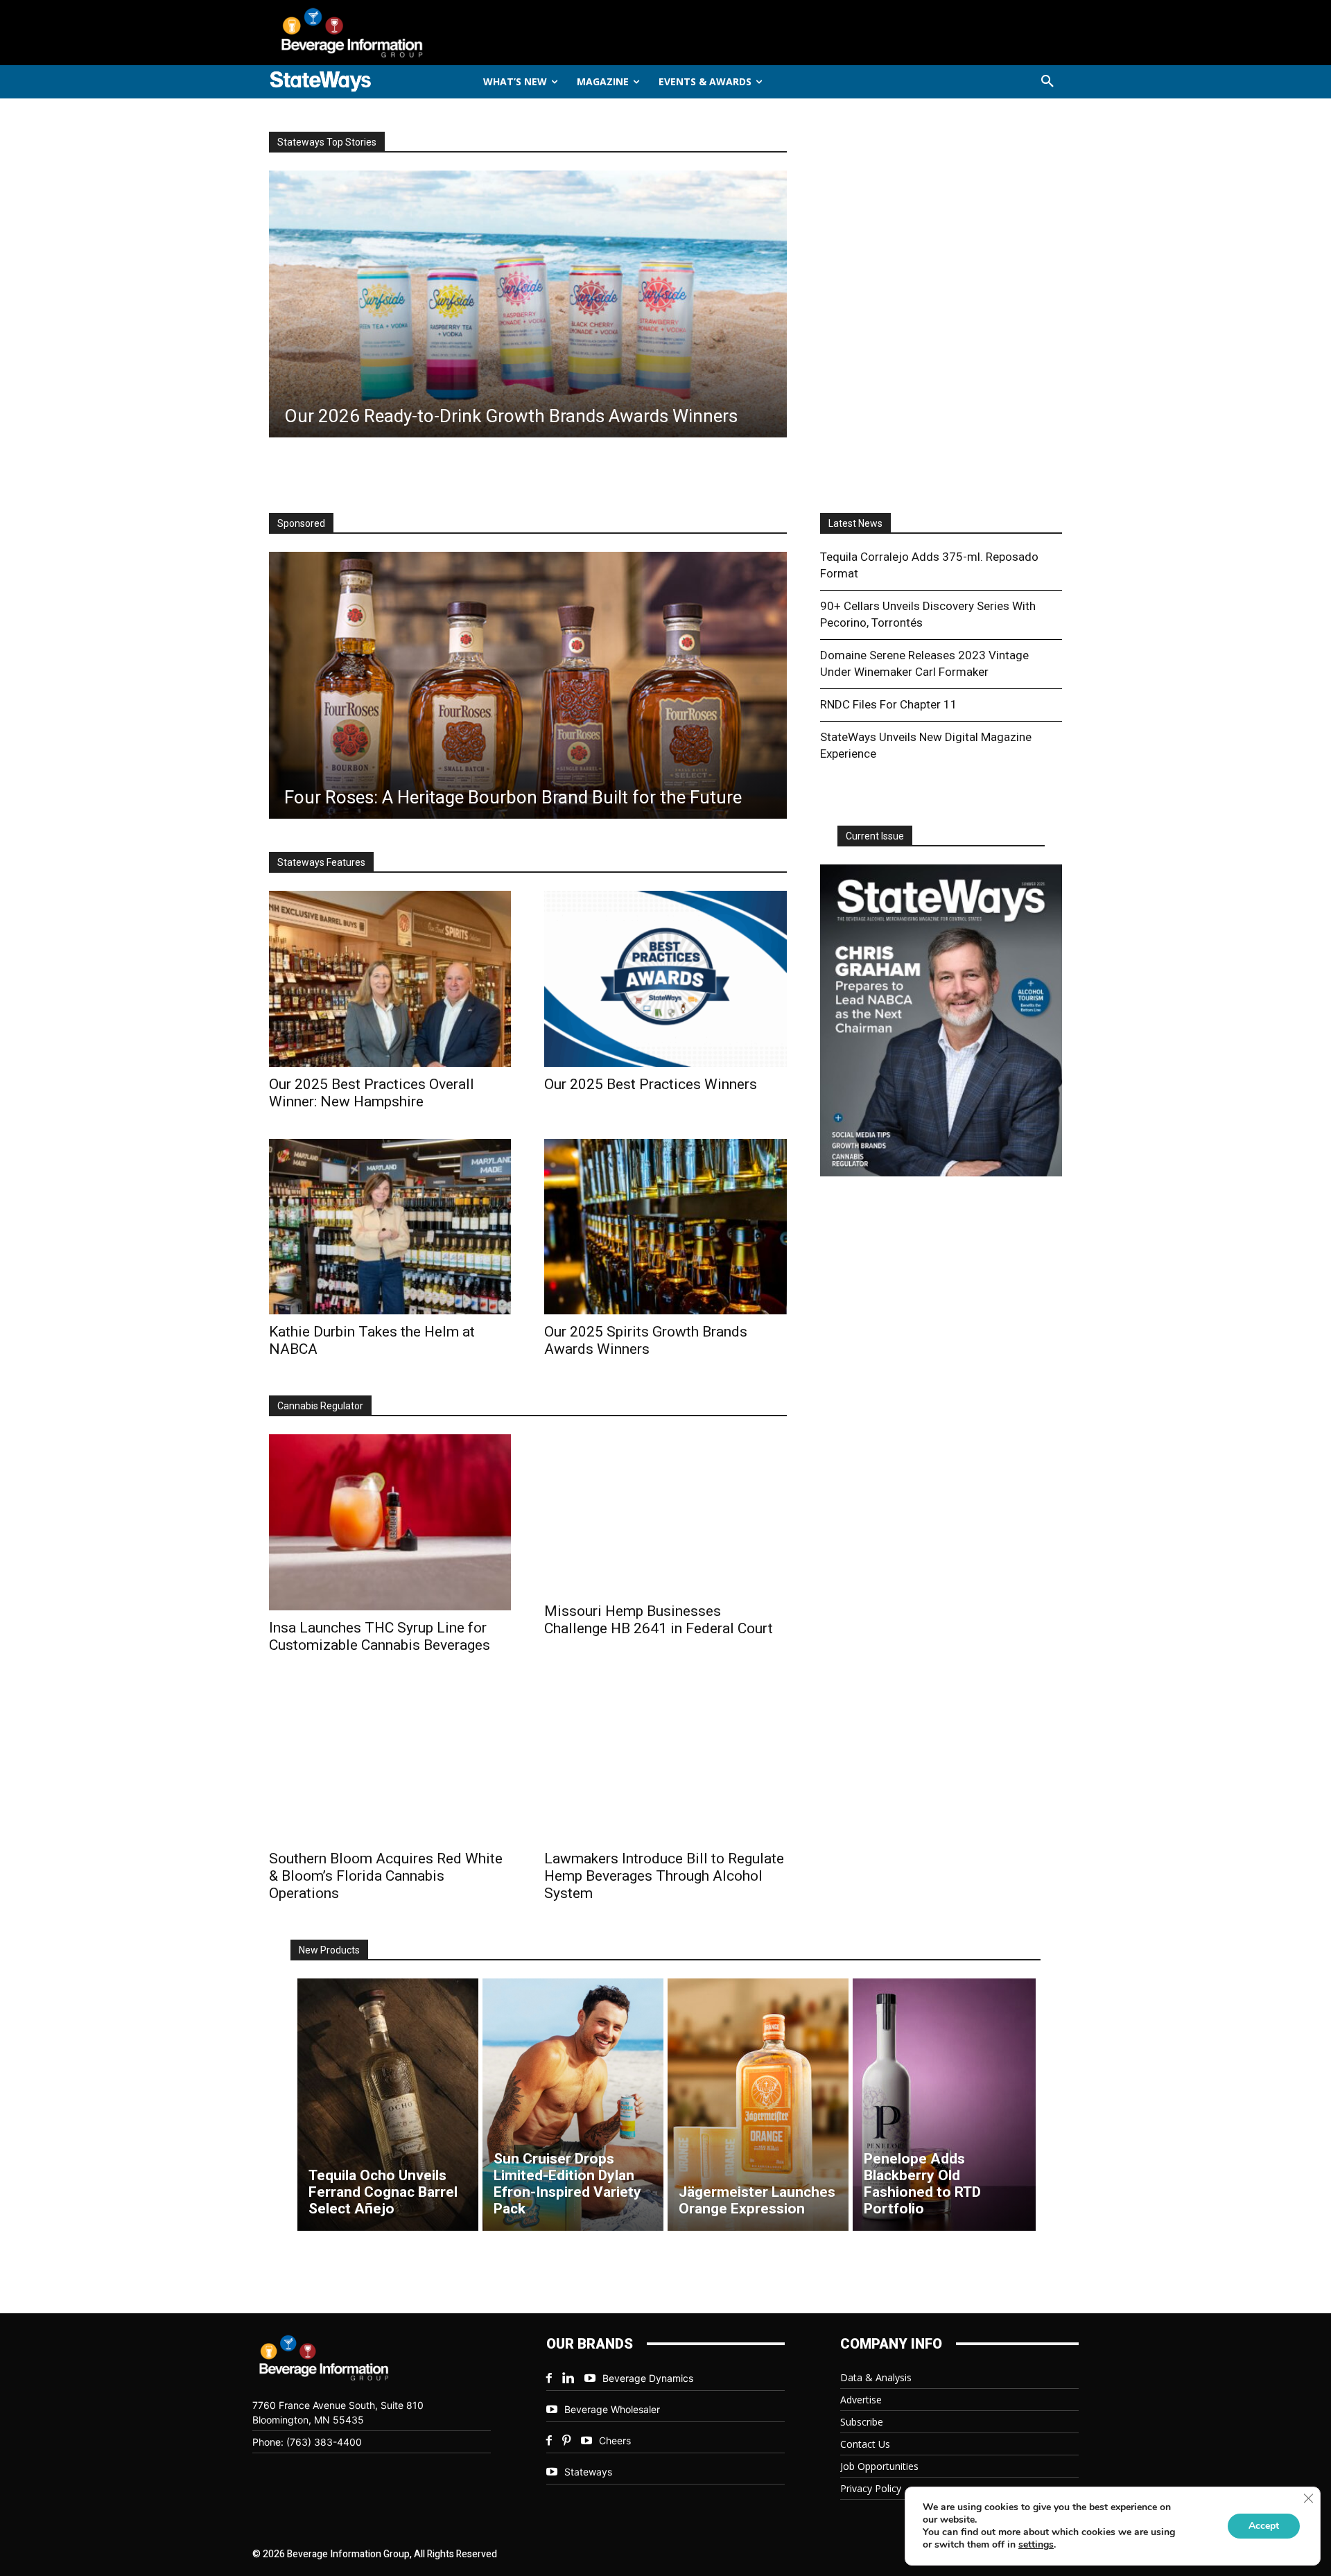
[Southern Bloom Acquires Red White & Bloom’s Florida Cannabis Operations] (390, 1762)
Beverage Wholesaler (612, 2409)
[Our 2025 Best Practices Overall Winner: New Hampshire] (390, 978)
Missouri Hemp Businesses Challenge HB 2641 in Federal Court (659, 1620)
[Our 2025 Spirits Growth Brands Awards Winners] (665, 1227)
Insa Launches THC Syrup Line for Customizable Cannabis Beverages (380, 1636)
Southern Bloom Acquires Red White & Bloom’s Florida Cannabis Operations (386, 1876)
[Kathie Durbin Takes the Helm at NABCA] (390, 1227)
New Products (329, 1950)
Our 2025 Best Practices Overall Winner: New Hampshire (372, 1093)
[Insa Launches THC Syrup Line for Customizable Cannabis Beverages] (390, 1522)
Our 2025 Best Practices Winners (651, 1084)
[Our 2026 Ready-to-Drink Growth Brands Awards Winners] (528, 304)
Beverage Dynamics (648, 2378)
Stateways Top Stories (327, 142)
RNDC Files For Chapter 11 (889, 704)
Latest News (855, 523)
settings (1036, 2545)
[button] (1047, 82)
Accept (1264, 2526)
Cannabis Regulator (320, 1406)
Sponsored (301, 523)
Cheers (615, 2440)
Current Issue (875, 836)
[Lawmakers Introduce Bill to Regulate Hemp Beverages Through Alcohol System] (665, 1762)
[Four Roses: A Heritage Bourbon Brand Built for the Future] (528, 685)
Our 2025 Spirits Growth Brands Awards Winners (646, 1340)
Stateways (588, 2472)
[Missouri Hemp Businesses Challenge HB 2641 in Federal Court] (665, 1514)
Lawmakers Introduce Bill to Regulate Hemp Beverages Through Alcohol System (664, 1876)
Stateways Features (321, 862)
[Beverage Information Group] (398, 33)
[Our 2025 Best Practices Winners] (665, 978)
